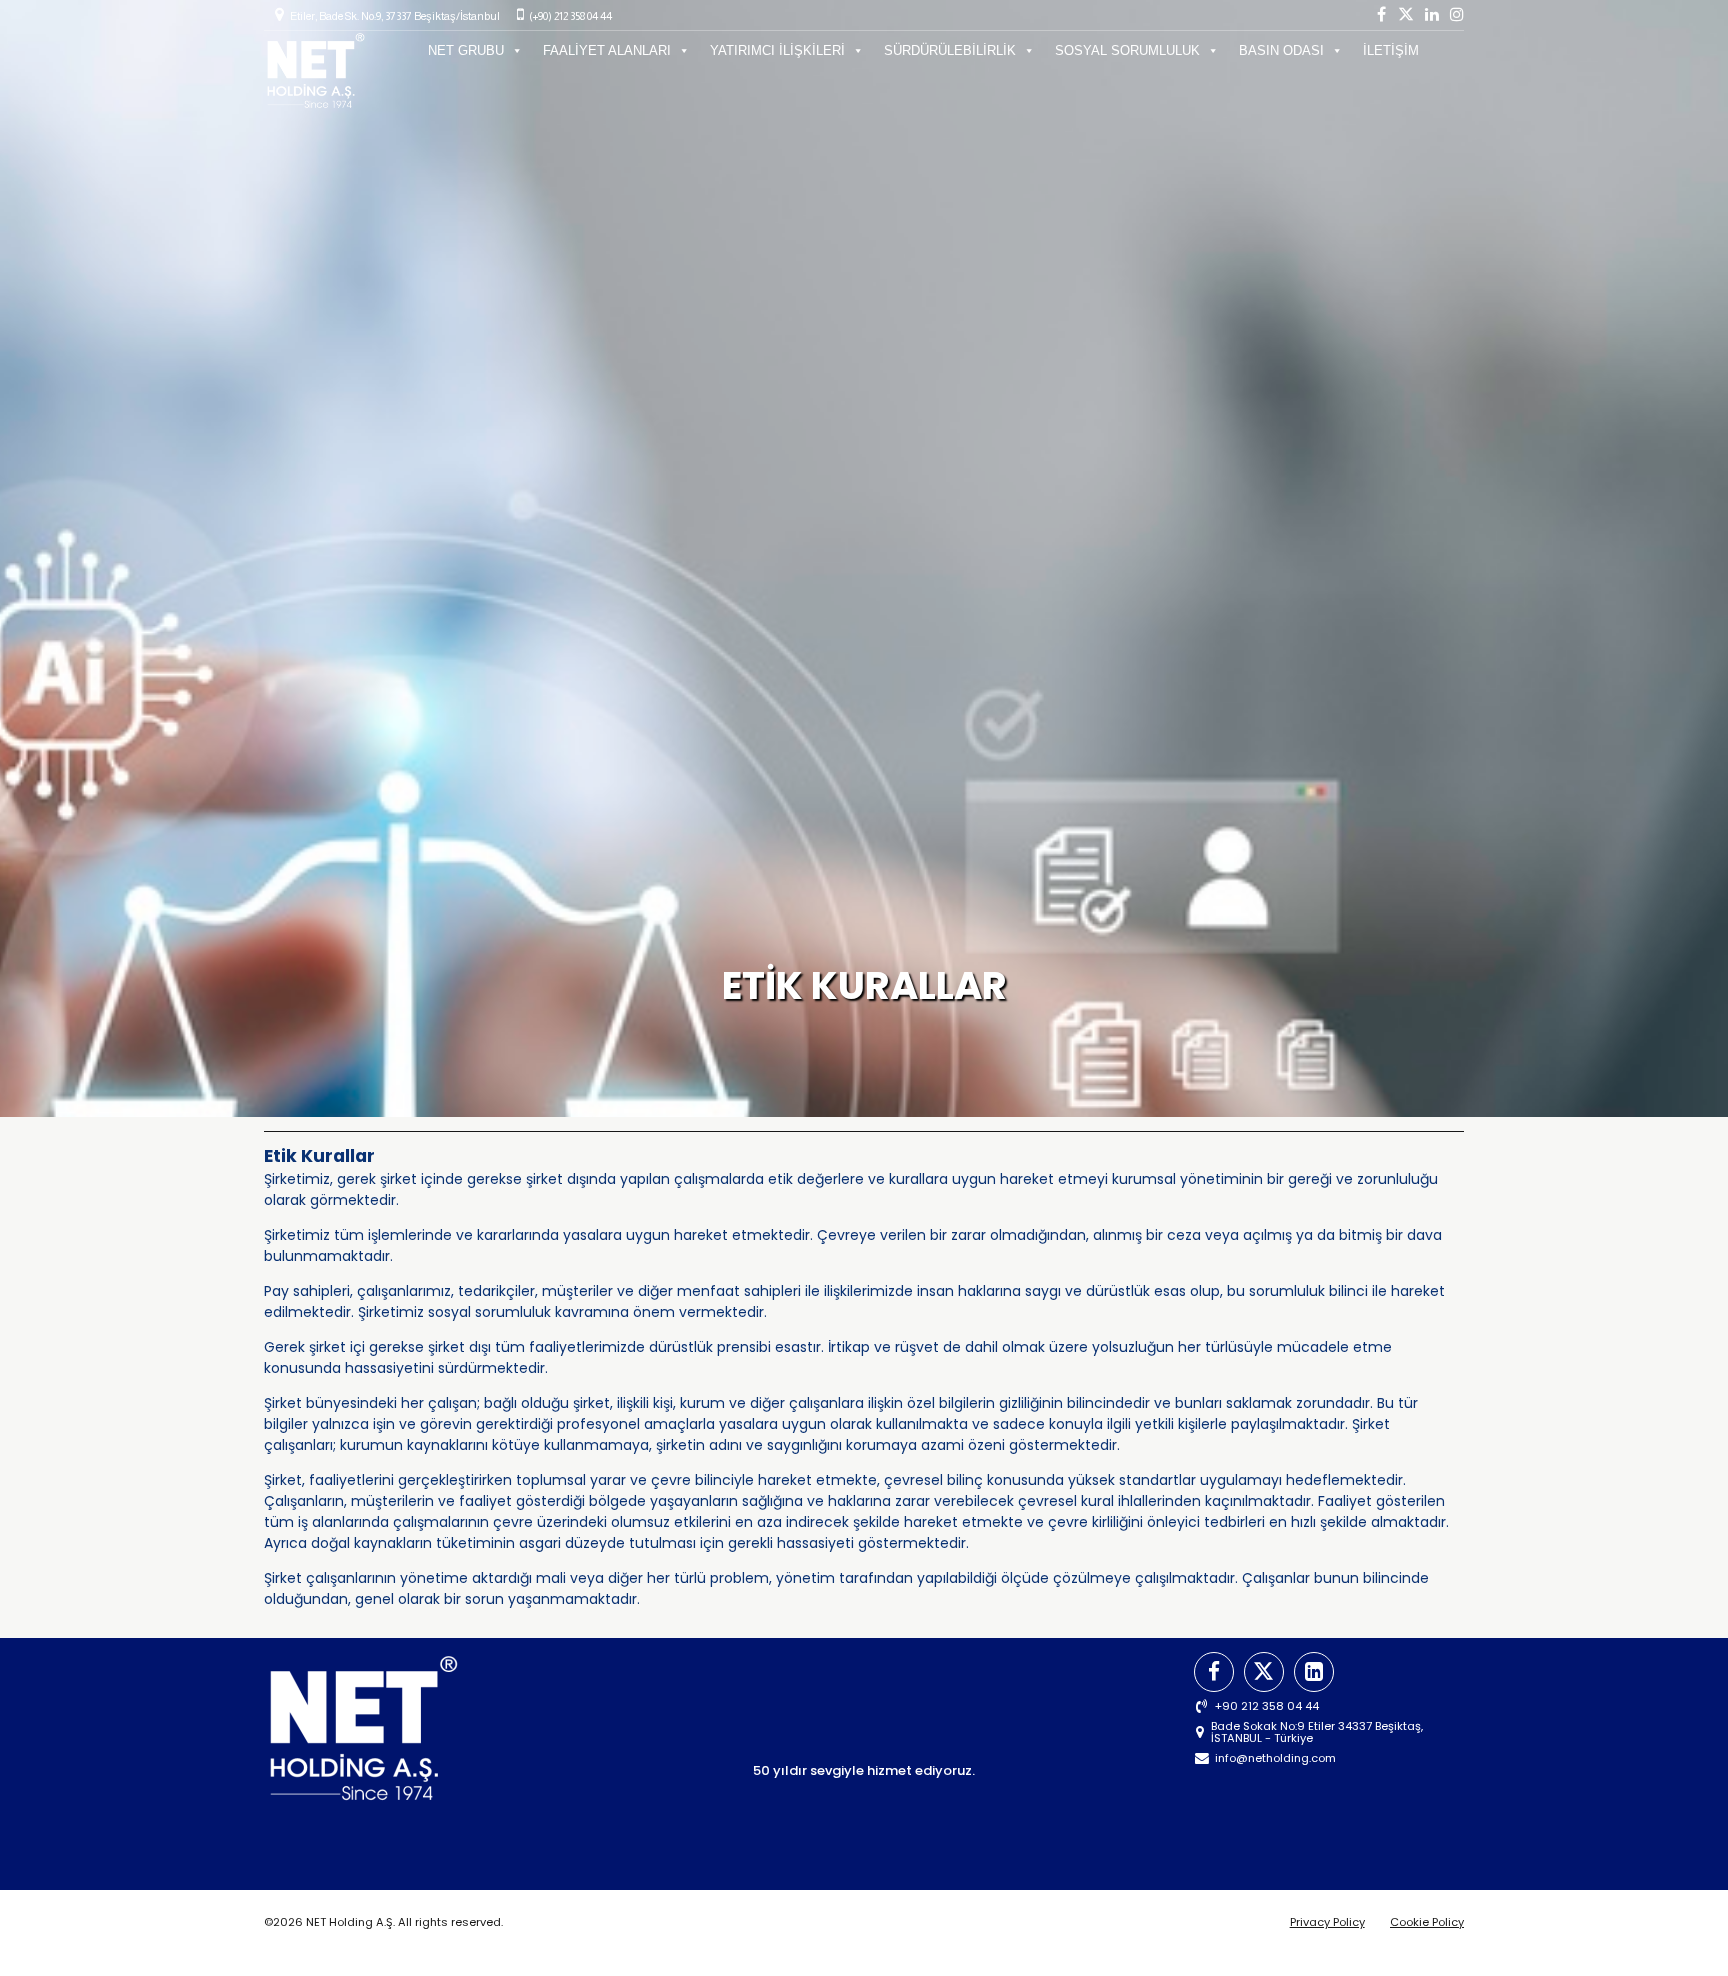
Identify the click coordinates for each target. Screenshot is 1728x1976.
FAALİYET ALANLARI (607, 50)
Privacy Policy (1327, 1922)
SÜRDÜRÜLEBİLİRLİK (950, 50)
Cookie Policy (1427, 1922)
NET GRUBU (466, 50)
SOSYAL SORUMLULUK (1127, 50)
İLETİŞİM (1391, 50)
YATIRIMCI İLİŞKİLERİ (777, 50)
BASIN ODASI (1281, 50)
